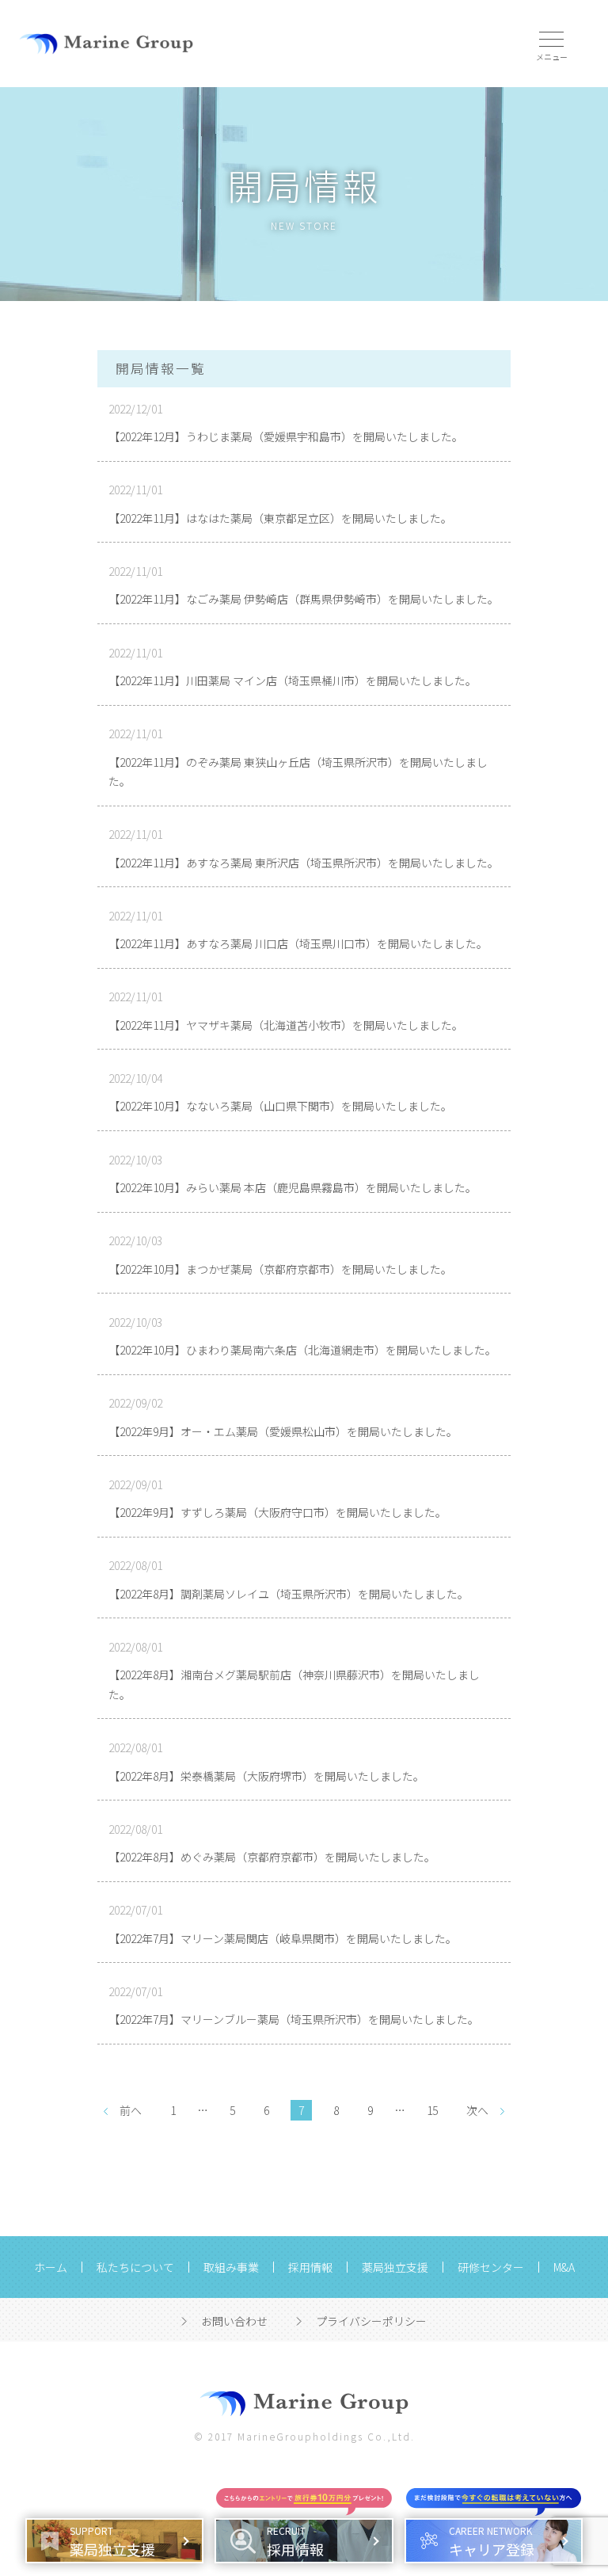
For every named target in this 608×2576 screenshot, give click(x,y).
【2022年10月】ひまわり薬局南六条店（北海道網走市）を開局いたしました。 (302, 1350)
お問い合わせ (234, 2321)
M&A (564, 2267)
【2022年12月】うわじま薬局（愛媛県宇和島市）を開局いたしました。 (286, 436)
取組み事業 (231, 2267)
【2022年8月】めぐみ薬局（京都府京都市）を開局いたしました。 (272, 1857)
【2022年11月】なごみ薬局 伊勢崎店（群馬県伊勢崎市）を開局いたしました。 (304, 599)
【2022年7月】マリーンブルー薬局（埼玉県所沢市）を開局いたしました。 (294, 2019)
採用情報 (310, 2267)
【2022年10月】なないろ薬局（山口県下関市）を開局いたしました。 (280, 1106)
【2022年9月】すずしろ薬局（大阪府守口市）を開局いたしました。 (277, 1512)
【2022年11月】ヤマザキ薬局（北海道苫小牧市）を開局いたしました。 (286, 1025)
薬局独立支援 (395, 2267)
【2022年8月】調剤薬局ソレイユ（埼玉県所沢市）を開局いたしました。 (289, 1594)
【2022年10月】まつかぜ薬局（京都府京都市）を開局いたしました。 (280, 1269)
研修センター (491, 2267)
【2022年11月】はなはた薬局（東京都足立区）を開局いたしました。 (280, 518)
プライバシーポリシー (371, 2321)
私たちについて (135, 2267)
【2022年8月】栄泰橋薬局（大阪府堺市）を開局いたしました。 (266, 1776)
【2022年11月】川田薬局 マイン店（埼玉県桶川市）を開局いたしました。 (293, 680)
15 (432, 2110)
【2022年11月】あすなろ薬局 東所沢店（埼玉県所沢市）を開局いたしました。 (304, 863)
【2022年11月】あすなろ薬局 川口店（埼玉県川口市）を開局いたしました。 (298, 943)
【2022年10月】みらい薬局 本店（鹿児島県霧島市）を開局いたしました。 (293, 1187)
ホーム (51, 2267)
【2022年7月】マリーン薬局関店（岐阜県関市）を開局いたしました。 (283, 1938)
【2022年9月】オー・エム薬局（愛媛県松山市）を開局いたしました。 (283, 1431)
